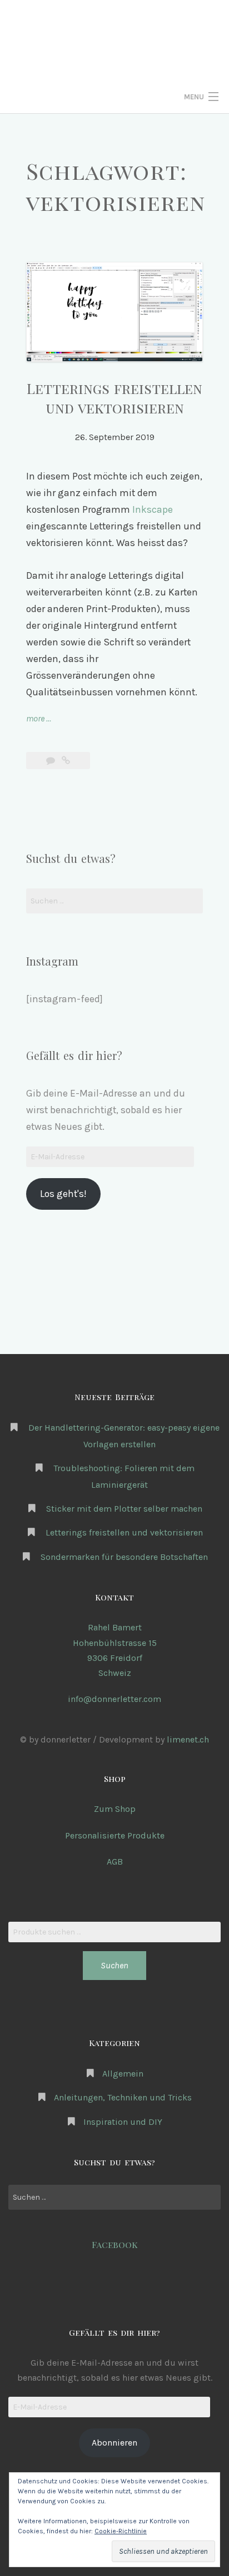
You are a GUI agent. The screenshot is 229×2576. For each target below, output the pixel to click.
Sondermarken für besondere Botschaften (124, 1557)
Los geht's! (63, 1194)
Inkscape (153, 509)
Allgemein (123, 2074)
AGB (115, 1862)
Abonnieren (114, 2443)
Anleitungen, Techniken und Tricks (123, 2097)
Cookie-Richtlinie (121, 2531)
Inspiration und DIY (123, 2122)
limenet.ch (188, 1739)
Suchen (114, 1965)
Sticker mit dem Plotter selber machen (124, 1509)
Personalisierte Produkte (115, 1835)
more (39, 719)
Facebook (115, 2244)
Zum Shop (115, 1809)
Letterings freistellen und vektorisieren (124, 1532)
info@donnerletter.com (114, 1699)
